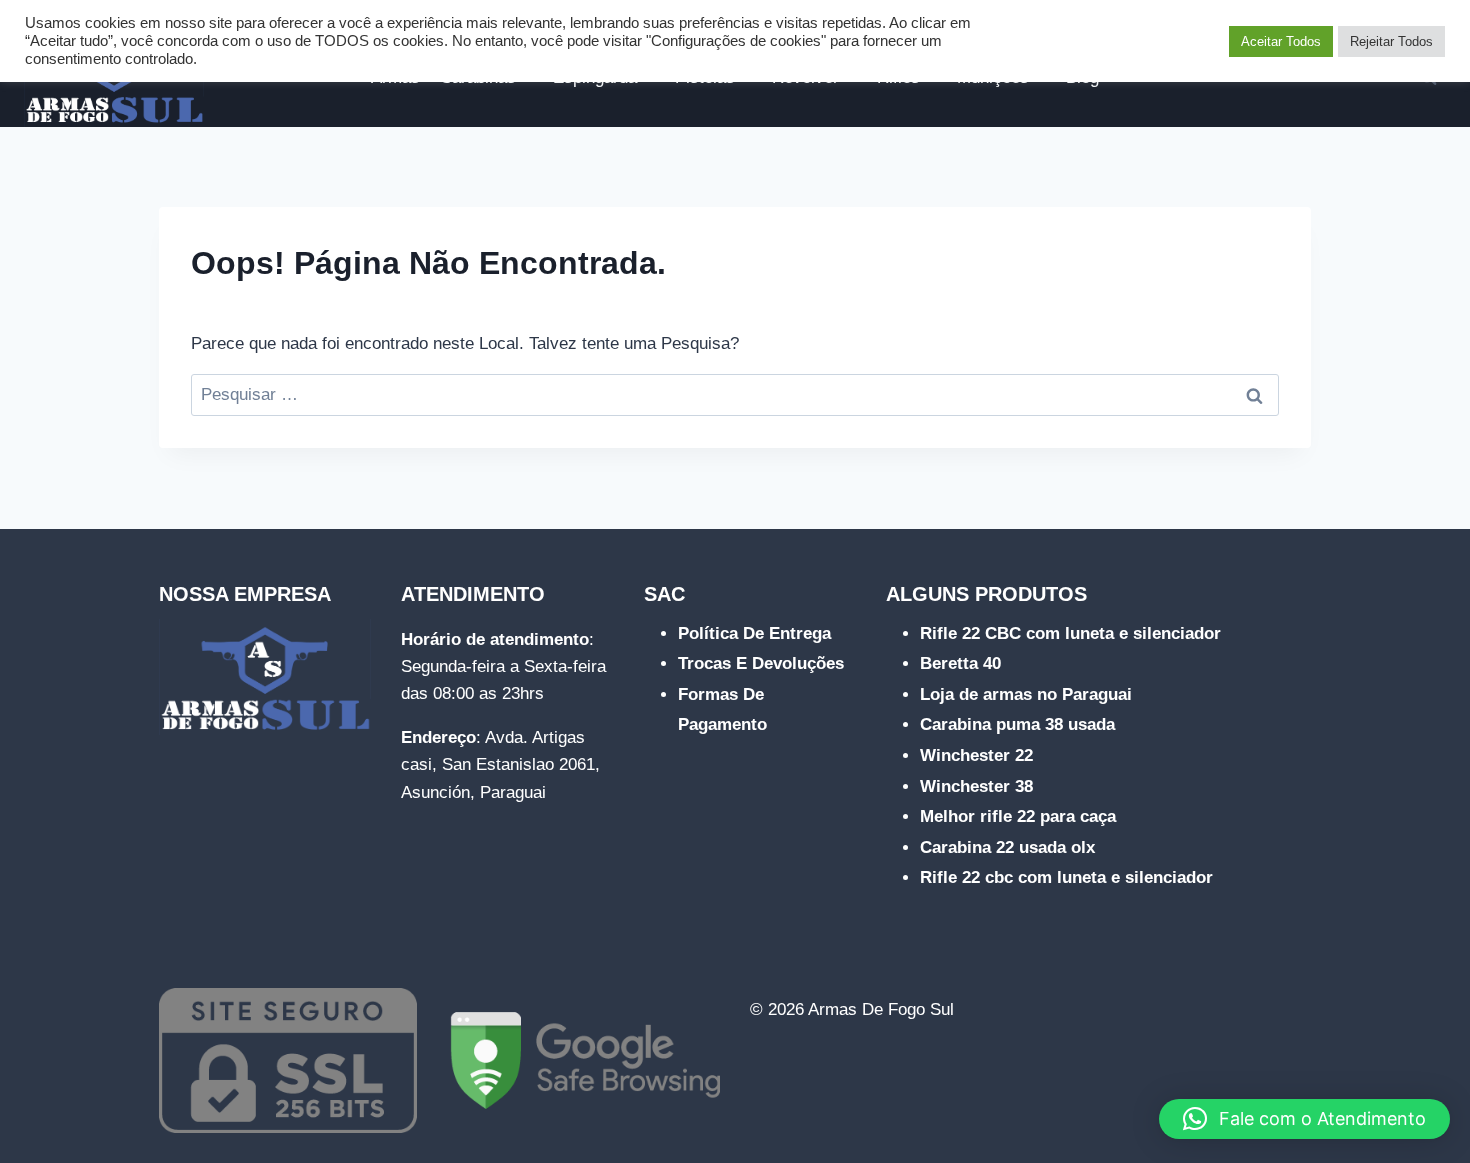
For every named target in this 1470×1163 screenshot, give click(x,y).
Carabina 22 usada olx (1007, 847)
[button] (1304, 1119)
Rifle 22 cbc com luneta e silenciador (1066, 877)
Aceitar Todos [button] (1281, 41)
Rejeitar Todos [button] (1391, 41)
